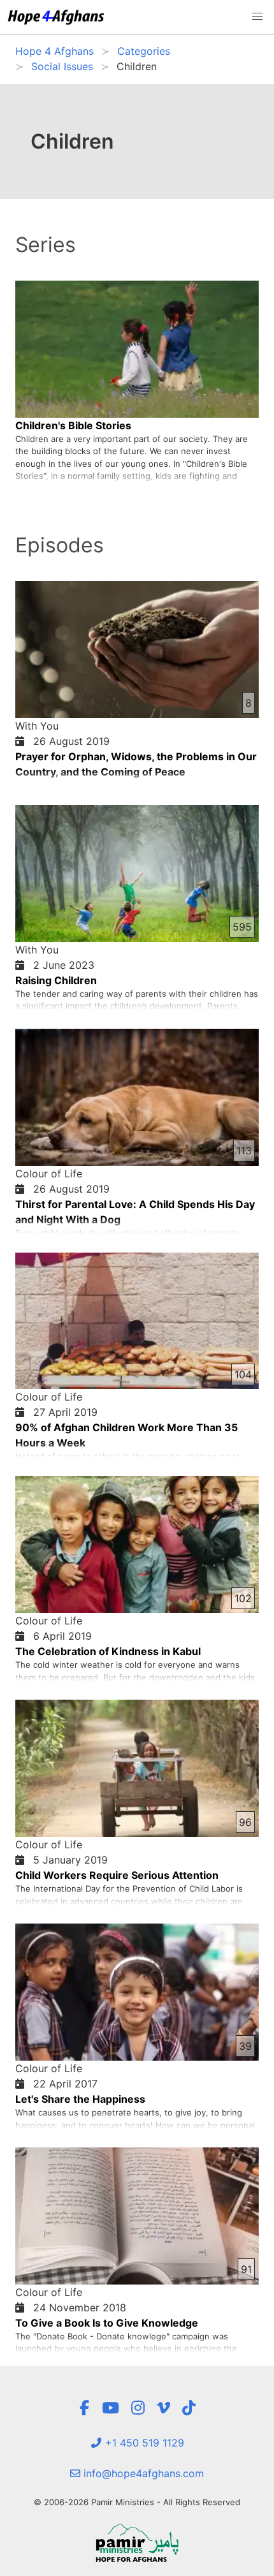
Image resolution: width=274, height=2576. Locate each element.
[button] (257, 17)
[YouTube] (111, 2408)
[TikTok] (189, 2408)
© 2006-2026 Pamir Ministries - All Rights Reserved (137, 2502)
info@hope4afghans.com (142, 2473)
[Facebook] (84, 2408)
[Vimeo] (163, 2408)
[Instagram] (138, 2408)
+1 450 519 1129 (143, 2443)
